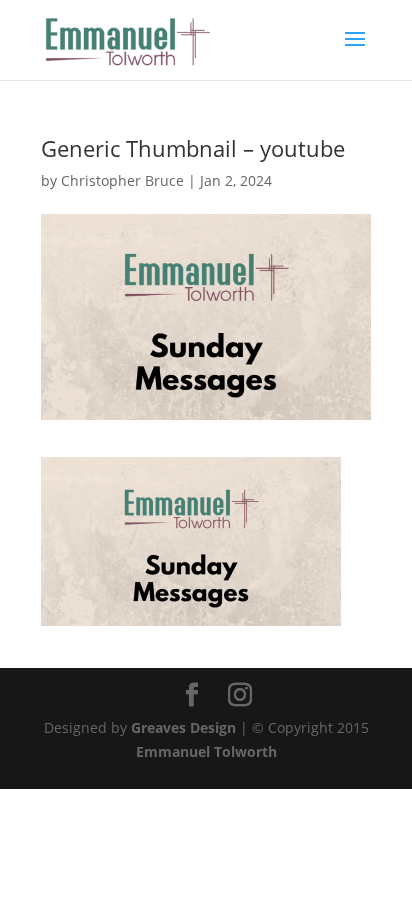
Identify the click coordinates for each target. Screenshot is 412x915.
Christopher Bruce (122, 180)
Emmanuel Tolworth (206, 751)
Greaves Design (183, 727)
